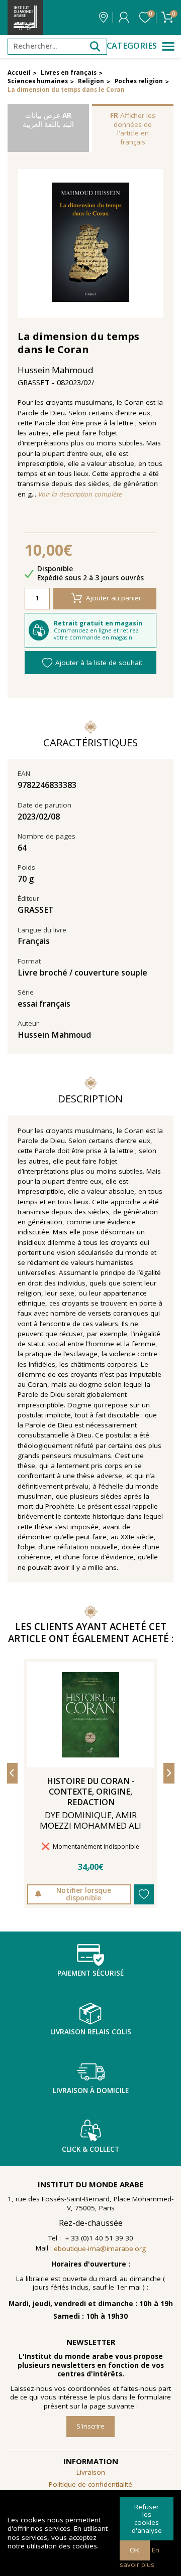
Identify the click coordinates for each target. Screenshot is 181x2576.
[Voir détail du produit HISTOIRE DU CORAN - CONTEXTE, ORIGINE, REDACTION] (91, 1715)
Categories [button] (132, 46)
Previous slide (13, 1773)
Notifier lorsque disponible (84, 1894)
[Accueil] (25, 18)
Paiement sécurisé (90, 1973)
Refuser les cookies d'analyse (147, 2519)
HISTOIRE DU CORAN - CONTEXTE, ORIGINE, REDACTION (91, 1792)
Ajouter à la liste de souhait (99, 663)
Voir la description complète (80, 494)
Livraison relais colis (91, 2032)
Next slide (169, 1773)
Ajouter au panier (114, 598)
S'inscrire (90, 2426)
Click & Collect (90, 2149)
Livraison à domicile (91, 2090)
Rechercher (95, 47)
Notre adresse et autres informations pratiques (103, 18)
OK (134, 2550)
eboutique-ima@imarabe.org (100, 2248)
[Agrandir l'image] (91, 244)
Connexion (124, 18)
